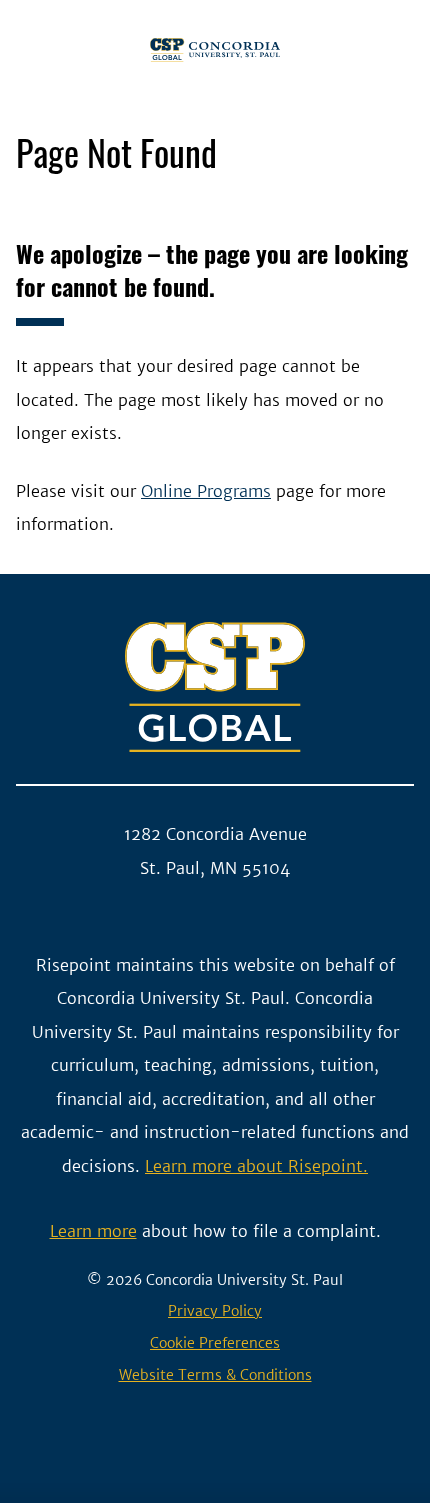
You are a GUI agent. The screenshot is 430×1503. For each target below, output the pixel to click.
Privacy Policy (215, 1311)
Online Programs (206, 491)
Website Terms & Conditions (215, 1375)
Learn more (93, 1231)
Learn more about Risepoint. (256, 1166)
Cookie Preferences (215, 1343)
